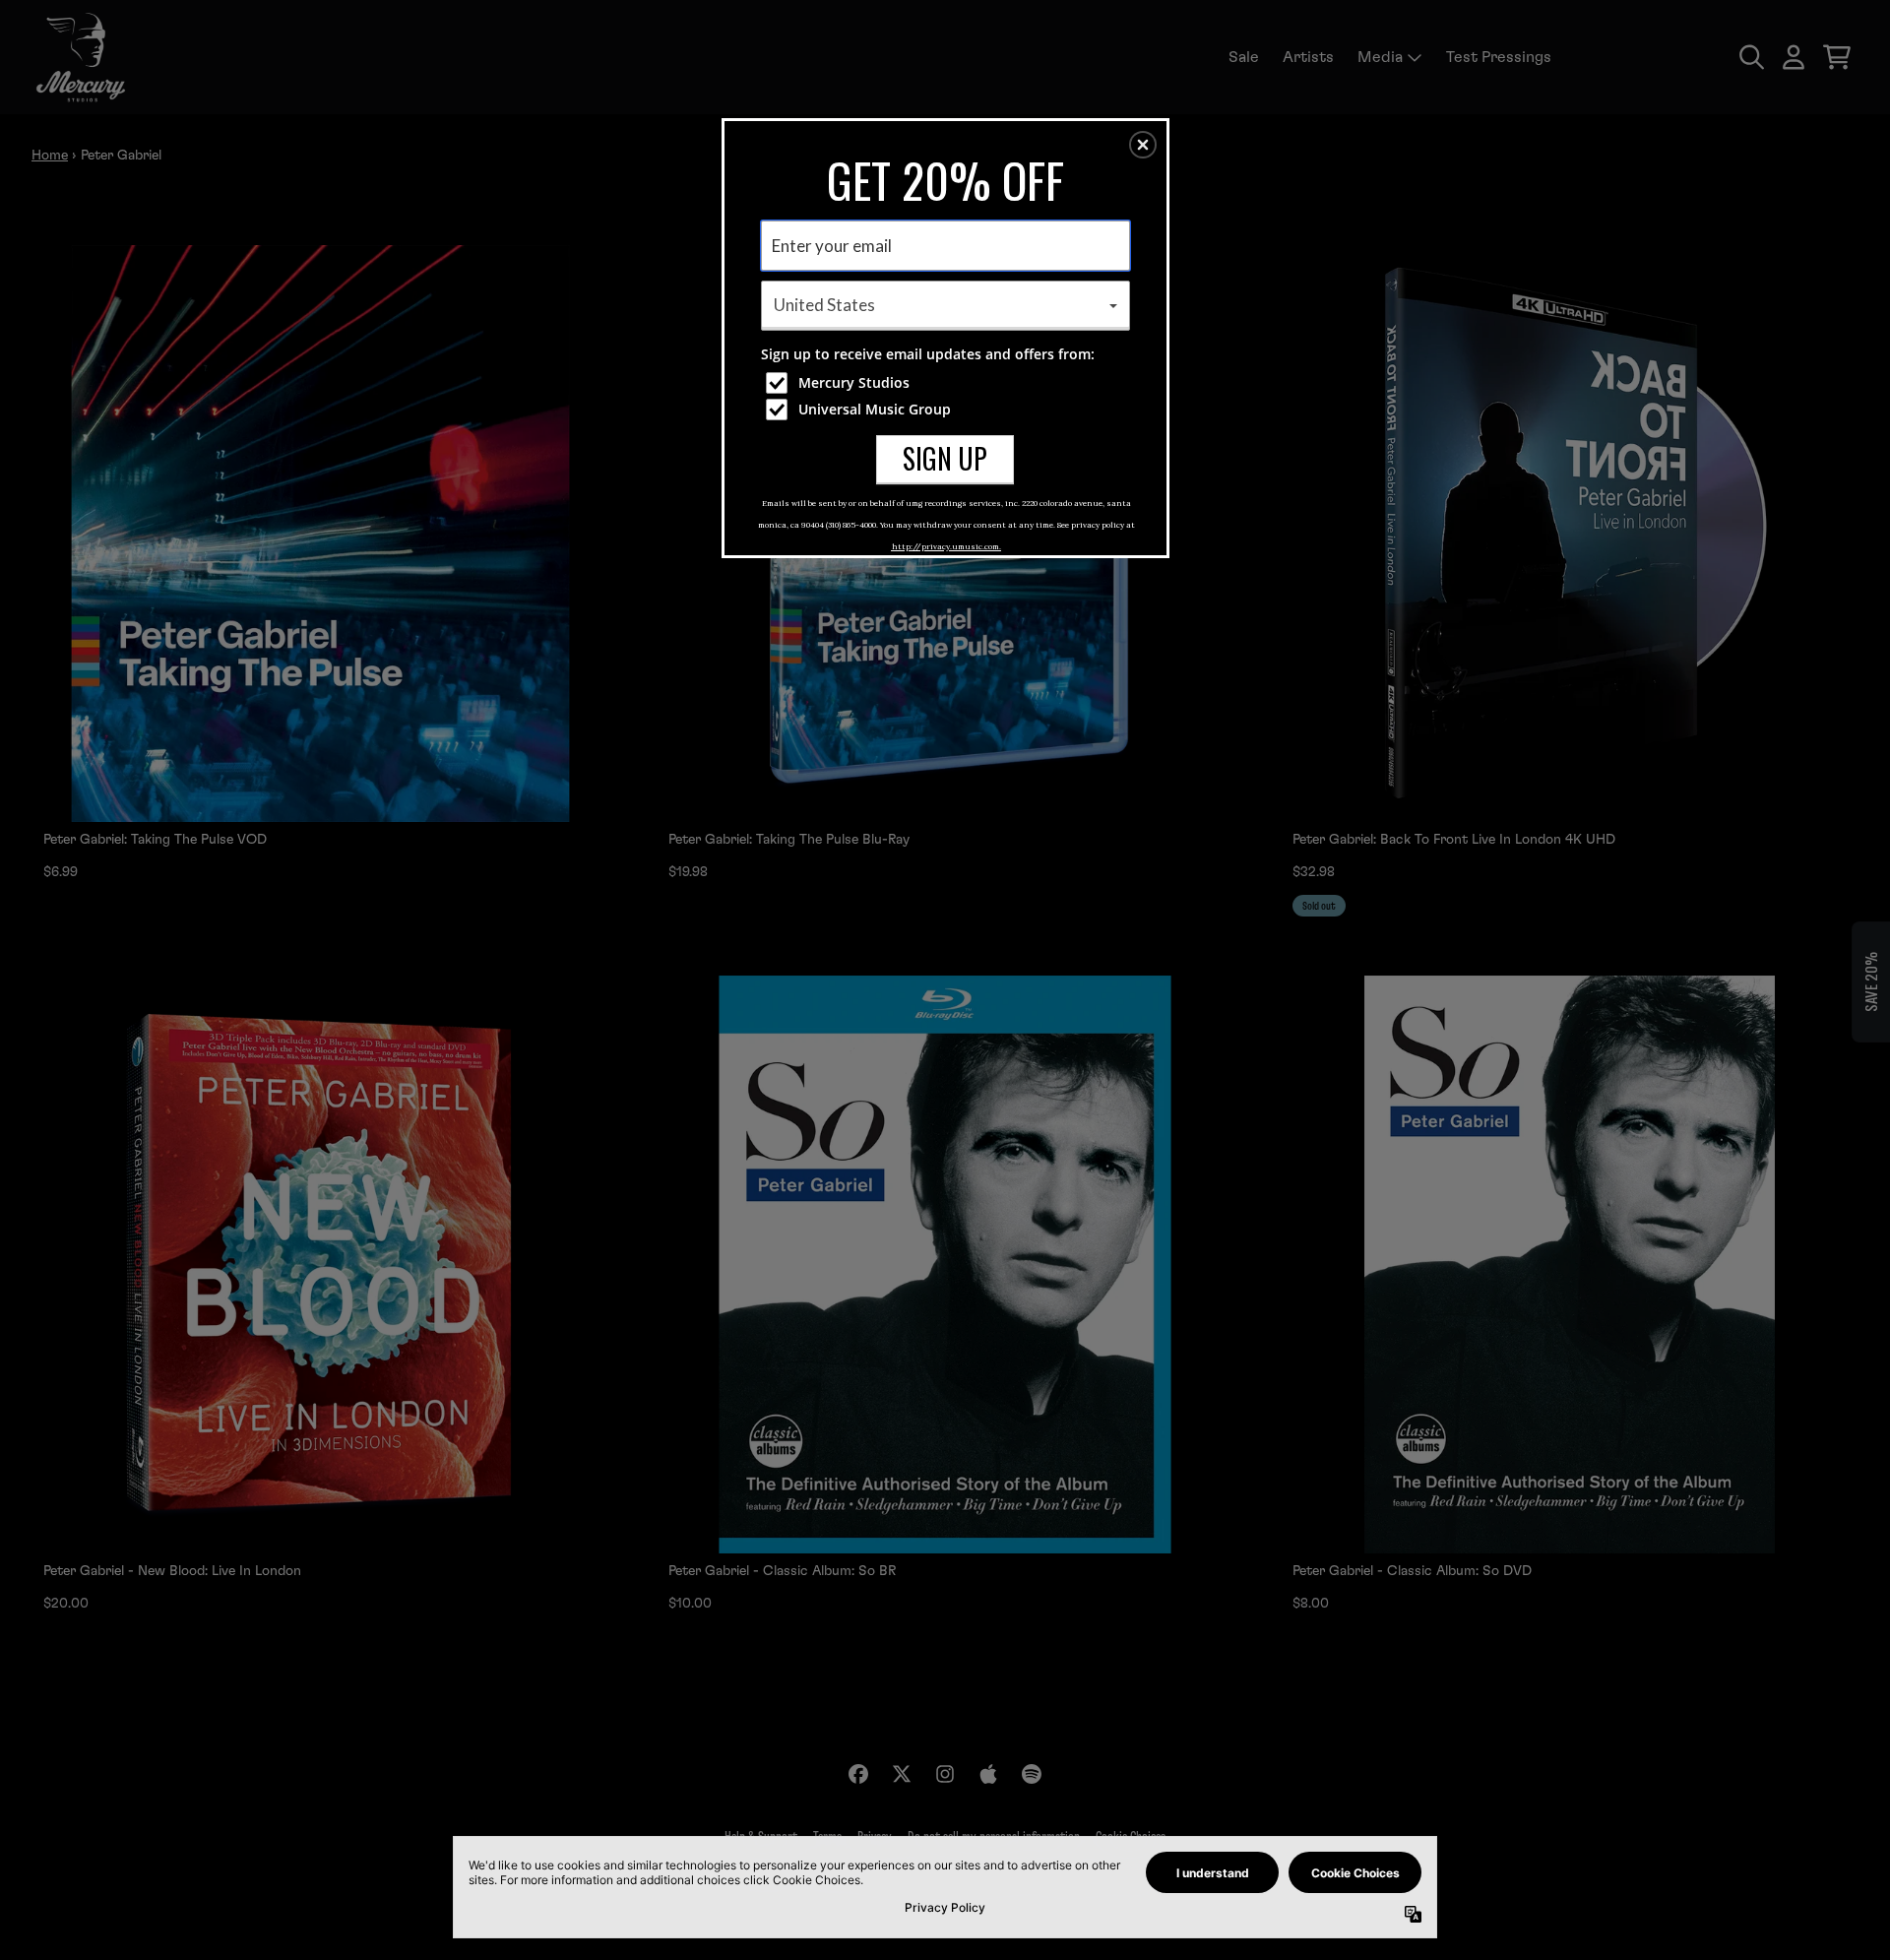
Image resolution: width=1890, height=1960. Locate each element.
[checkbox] (948, 383)
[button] (1143, 145)
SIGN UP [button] (945, 458)
